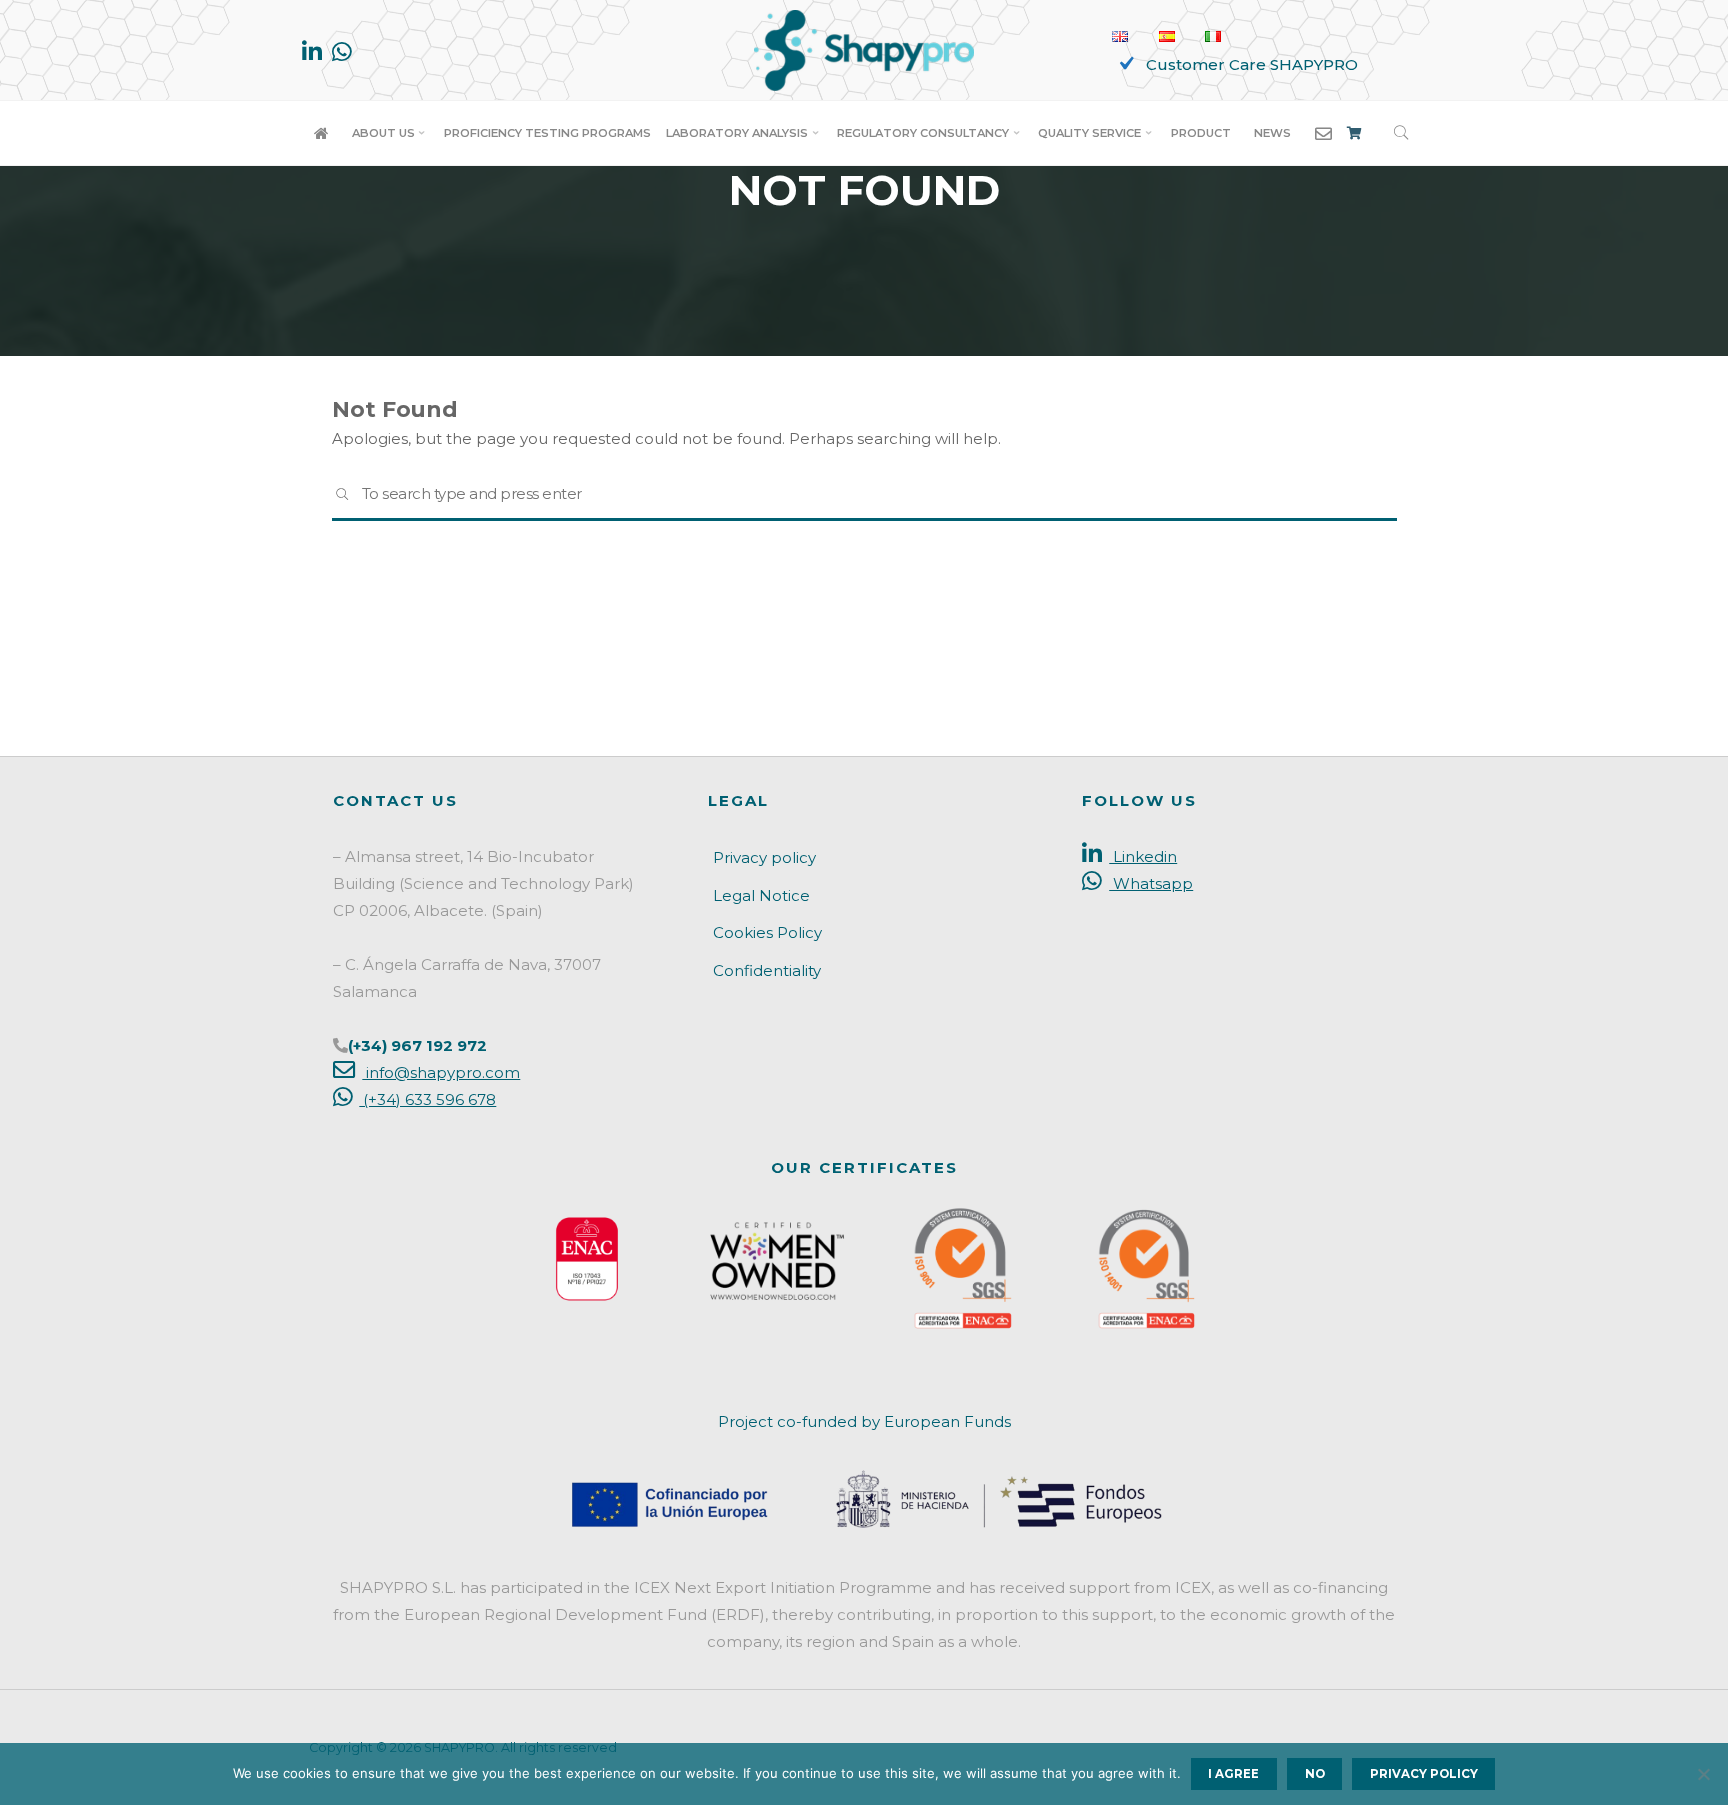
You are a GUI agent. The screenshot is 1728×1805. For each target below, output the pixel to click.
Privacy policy (764, 857)
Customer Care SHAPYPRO (1252, 64)
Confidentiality (767, 970)
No (1315, 1774)
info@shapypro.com (441, 1072)
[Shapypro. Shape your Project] (864, 48)
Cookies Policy (767, 932)
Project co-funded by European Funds (864, 1421)
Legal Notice (761, 895)
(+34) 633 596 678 (427, 1099)
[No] (1703, 1774)
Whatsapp (1151, 883)
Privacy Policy (1424, 1774)
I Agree (1233, 1774)
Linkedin (1143, 856)
